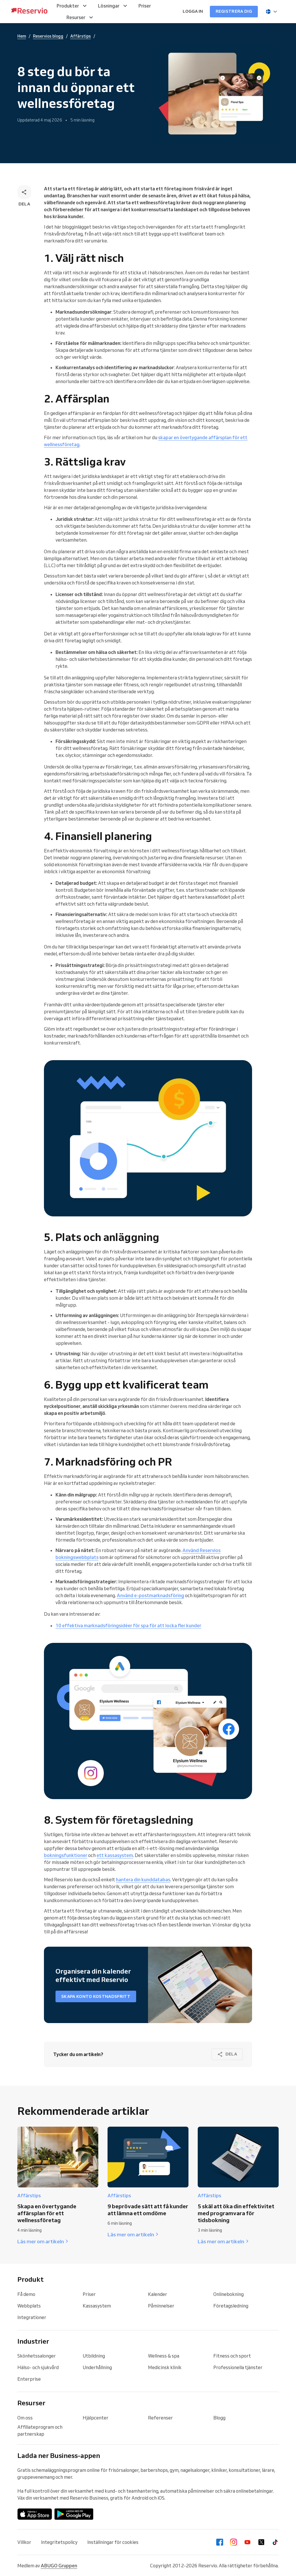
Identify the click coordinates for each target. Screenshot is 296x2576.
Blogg (219, 2418)
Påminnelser (161, 2306)
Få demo (26, 2294)
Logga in (193, 11)
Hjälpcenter (96, 2418)
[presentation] (272, 12)
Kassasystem (97, 2306)
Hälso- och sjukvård (38, 2367)
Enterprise (29, 2379)
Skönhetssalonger (37, 2356)
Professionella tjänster (238, 2367)
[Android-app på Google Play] (74, 2514)
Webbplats (29, 2306)
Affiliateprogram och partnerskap (40, 2430)
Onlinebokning (229, 2294)
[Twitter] (261, 2542)
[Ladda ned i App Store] (35, 2514)
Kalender (158, 2294)
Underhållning (97, 2367)
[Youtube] (247, 2542)
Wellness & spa (164, 2356)
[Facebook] (220, 2542)
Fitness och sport (232, 2356)
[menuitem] (72, 6)
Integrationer (32, 2317)
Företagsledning (231, 2306)
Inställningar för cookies (113, 2542)
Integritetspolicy (59, 2542)
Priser (89, 2294)
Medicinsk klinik (165, 2367)
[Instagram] (234, 2542)
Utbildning (94, 2356)
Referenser (160, 2418)
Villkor (24, 2542)
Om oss (25, 2418)
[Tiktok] (275, 2542)
